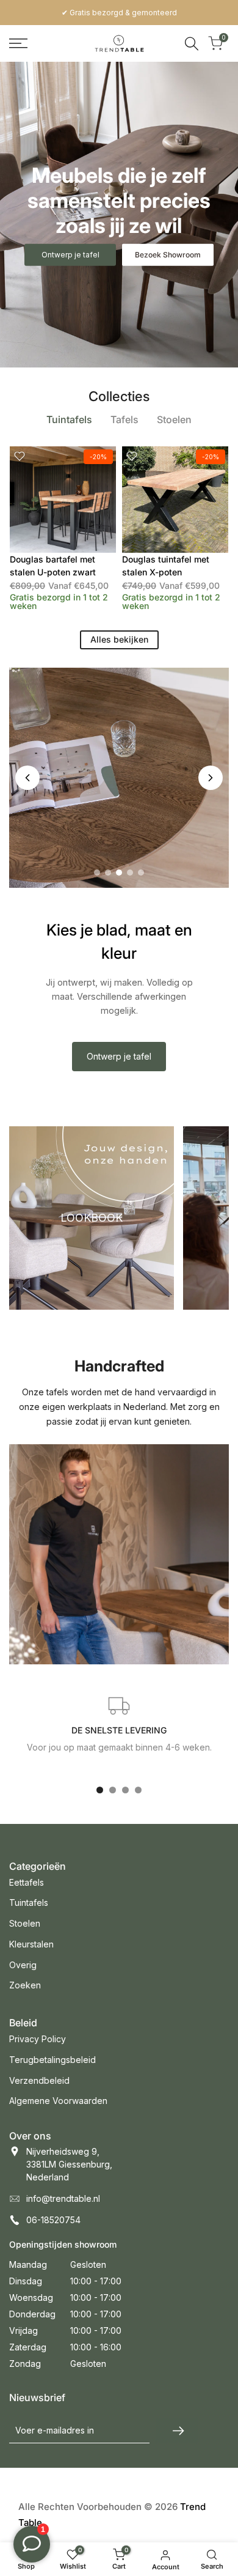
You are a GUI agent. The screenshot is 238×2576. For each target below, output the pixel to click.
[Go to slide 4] (130, 873)
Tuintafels (29, 1902)
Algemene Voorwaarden (58, 2101)
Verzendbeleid (39, 2080)
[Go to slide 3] (119, 873)
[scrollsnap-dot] (100, 1790)
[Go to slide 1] (97, 873)
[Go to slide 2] (108, 873)
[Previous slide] (27, 778)
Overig (23, 1965)
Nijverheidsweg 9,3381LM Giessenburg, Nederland (69, 2164)
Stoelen (25, 1923)
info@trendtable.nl (63, 2198)
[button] (20, 456)
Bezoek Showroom (168, 255)
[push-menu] (18, 43)
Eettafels (27, 1882)
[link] (119, 215)
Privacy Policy (38, 2039)
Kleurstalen (31, 1944)
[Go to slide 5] (141, 873)
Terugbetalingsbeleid (52, 2060)
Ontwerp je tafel (119, 1056)
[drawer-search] (192, 44)
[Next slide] (211, 778)
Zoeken (25, 1985)
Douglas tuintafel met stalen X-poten (166, 566)
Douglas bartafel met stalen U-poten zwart (53, 566)
